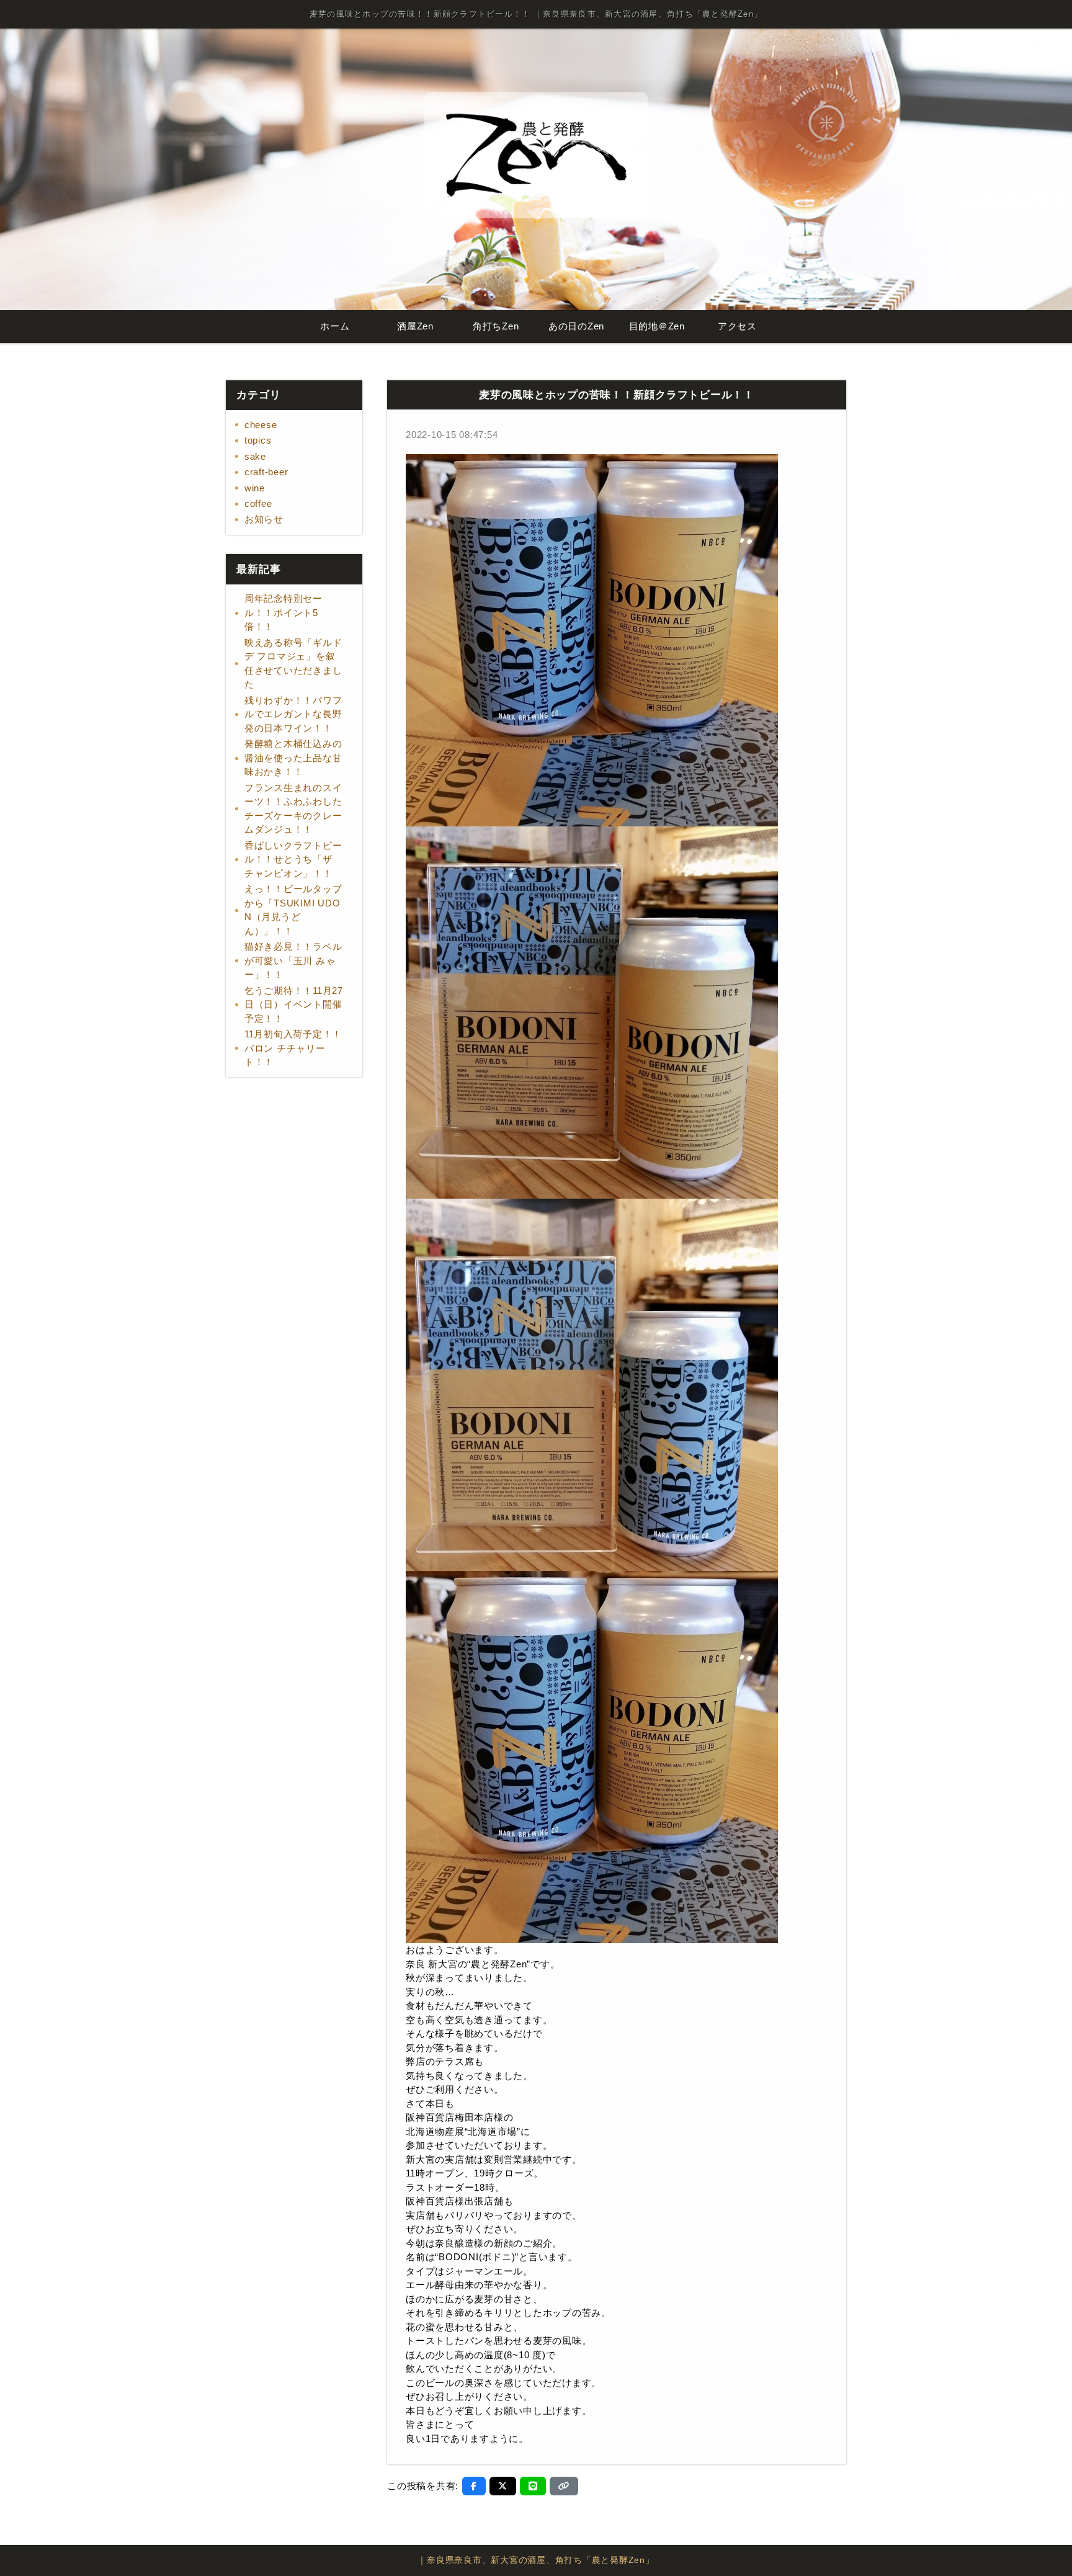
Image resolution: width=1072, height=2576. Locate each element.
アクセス (737, 326)
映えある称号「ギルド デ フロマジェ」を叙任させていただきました (293, 664)
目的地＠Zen (657, 326)
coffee (258, 503)
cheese (261, 425)
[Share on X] (503, 2486)
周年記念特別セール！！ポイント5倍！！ (284, 612)
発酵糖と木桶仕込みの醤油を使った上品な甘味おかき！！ (293, 758)
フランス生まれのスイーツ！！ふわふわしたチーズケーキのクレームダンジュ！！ (293, 809)
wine (255, 488)
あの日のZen (576, 326)
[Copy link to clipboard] (564, 2486)
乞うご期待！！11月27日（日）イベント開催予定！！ (294, 1004)
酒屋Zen (415, 326)
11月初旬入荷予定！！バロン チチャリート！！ (293, 1048)
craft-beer (266, 472)
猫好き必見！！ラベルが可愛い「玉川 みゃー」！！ (293, 960)
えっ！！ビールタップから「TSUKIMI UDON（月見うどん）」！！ (293, 910)
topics (258, 440)
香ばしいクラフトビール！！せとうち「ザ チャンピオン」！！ (293, 859)
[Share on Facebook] (474, 2486)
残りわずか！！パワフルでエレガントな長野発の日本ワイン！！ (293, 714)
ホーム (335, 326)
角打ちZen (496, 326)
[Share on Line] (533, 2486)
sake (255, 456)
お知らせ (264, 519)
